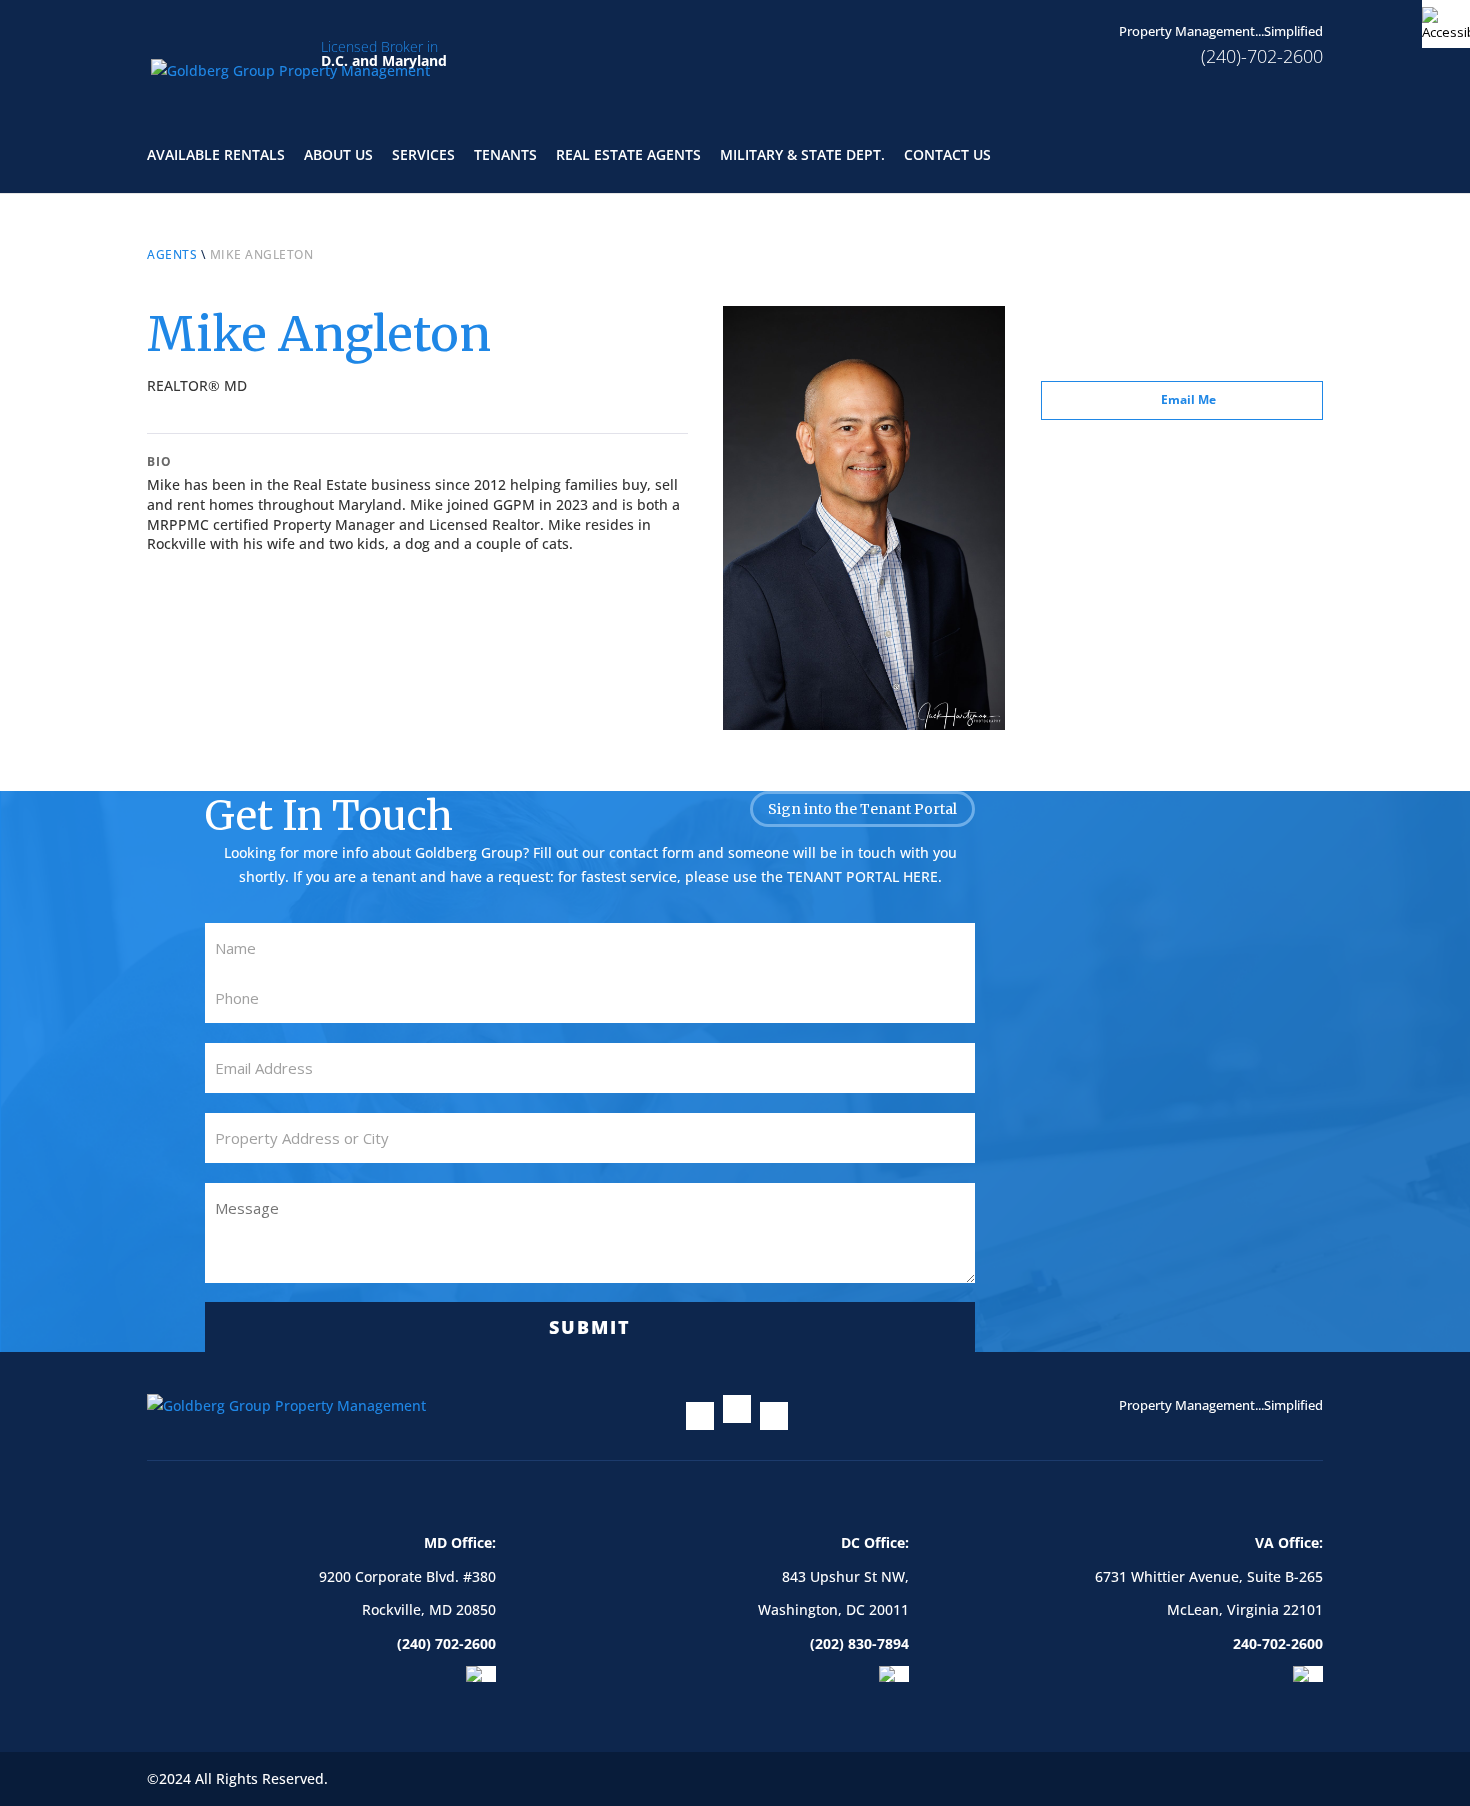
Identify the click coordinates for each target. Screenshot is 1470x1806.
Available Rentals (216, 156)
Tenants (505, 156)
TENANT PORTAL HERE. (864, 876)
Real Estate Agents (628, 156)
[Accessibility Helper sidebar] (1446, 24)
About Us (338, 156)
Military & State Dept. (802, 156)
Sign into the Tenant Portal (862, 809)
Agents (172, 254)
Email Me (1188, 399)
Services (423, 156)
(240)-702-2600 (1262, 55)
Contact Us (947, 156)
